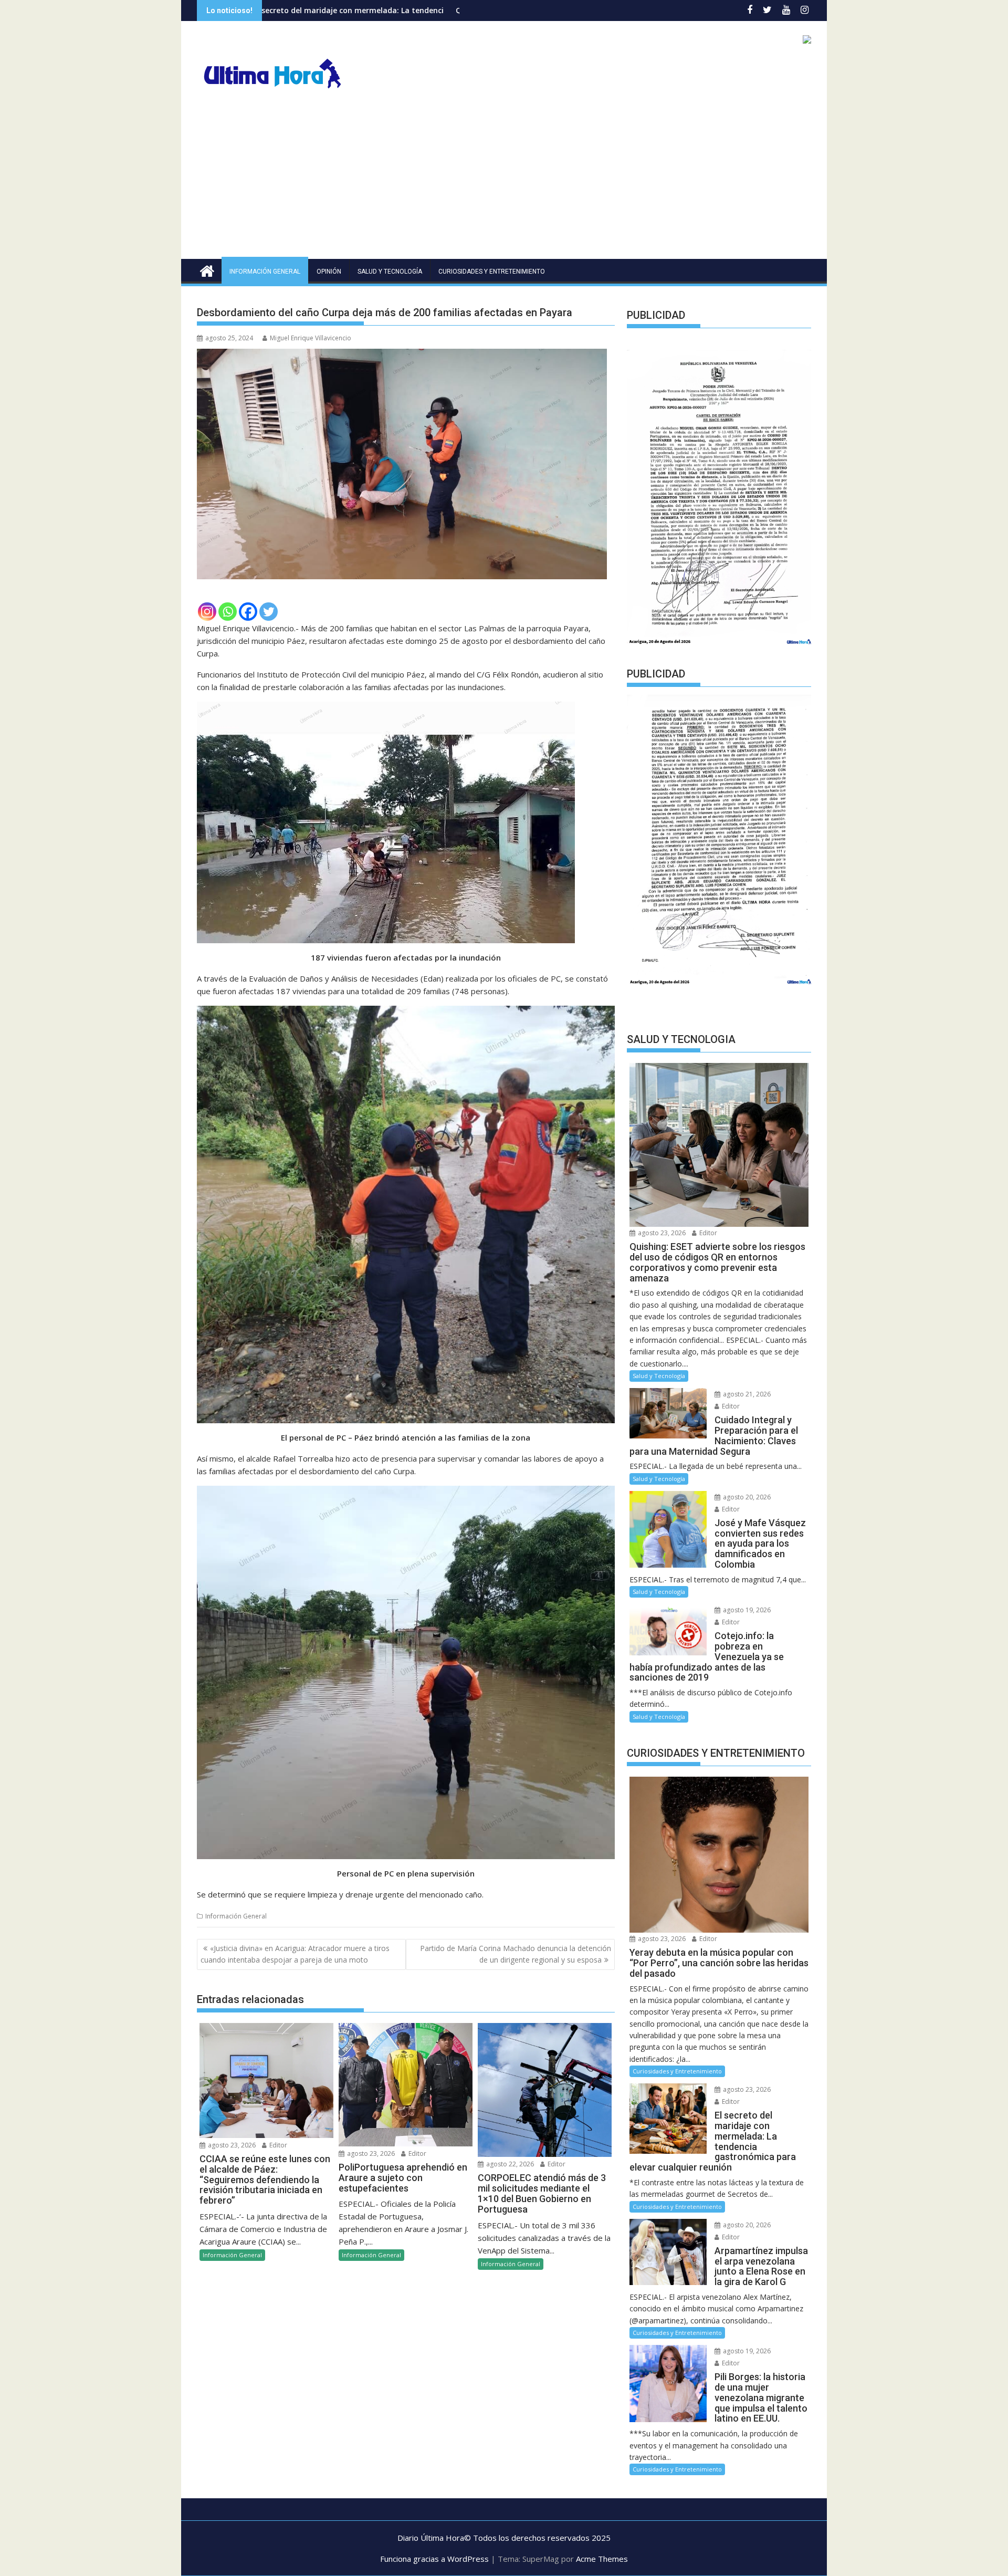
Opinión (329, 272)
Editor (277, 2145)
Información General (265, 272)
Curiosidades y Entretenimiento (492, 272)
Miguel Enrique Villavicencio (311, 338)
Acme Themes (602, 2559)
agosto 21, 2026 (746, 1394)
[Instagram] (207, 612)
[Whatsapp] (228, 612)
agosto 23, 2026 (231, 2145)
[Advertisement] (504, 180)
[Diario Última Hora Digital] (207, 270)
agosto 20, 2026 (746, 1497)
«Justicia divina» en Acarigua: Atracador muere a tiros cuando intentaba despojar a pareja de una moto (295, 1954)
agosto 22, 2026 (509, 2164)
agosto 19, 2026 (746, 1610)
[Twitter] (269, 612)
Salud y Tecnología (390, 272)
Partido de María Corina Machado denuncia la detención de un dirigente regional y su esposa (516, 1954)
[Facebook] (248, 612)
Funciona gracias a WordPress (434, 2559)
